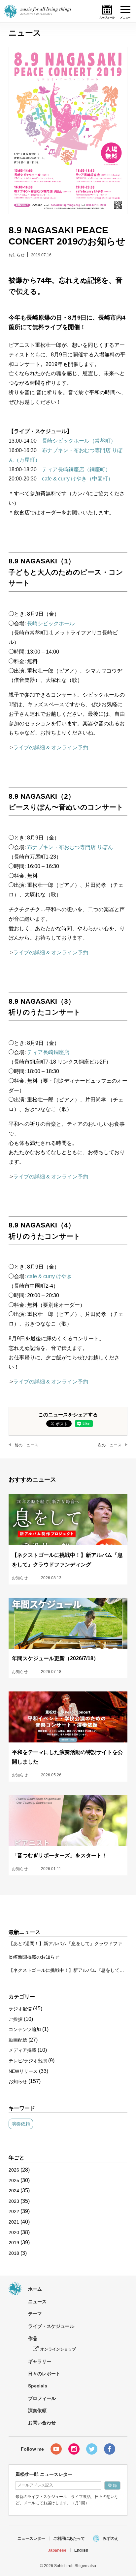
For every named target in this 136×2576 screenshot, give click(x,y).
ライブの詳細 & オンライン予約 (51, 747)
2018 (14, 2253)
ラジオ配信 (20, 2009)
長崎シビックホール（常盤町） (79, 441)
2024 (14, 2191)
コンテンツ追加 (25, 2029)
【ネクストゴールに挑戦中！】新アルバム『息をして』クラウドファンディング (68, 1970)
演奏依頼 (21, 2124)
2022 (14, 2211)
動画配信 (18, 2040)
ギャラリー (40, 2361)
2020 (14, 2232)
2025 (14, 2180)
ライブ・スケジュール (51, 2326)
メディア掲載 (22, 2050)
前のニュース (26, 1445)
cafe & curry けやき (50, 1276)
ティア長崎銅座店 (48, 1052)
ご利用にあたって (69, 2538)
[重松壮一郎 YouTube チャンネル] (56, 2449)
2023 (14, 2201)
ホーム (35, 2289)
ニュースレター (31, 2538)
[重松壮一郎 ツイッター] (92, 2449)
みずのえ (111, 2538)
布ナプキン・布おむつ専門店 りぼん (70, 847)
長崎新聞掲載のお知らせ (34, 1957)
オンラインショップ (58, 2349)
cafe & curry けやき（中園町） (78, 479)
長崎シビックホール (51, 623)
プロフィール (42, 2398)
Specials (38, 2386)
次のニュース (110, 1445)
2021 (14, 2222)
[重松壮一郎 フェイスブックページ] (110, 2449)
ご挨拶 (16, 2019)
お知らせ (17, 255)
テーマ (35, 2314)
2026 (14, 2170)
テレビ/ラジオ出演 (28, 2061)
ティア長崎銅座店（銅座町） (76, 469)
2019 (14, 2243)
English (81, 2550)
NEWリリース (23, 2071)
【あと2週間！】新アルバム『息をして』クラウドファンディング (68, 1944)
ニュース (37, 2302)
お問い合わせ (42, 2423)
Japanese (57, 2550)
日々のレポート (44, 2374)
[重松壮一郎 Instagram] (74, 2449)
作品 (33, 2338)
